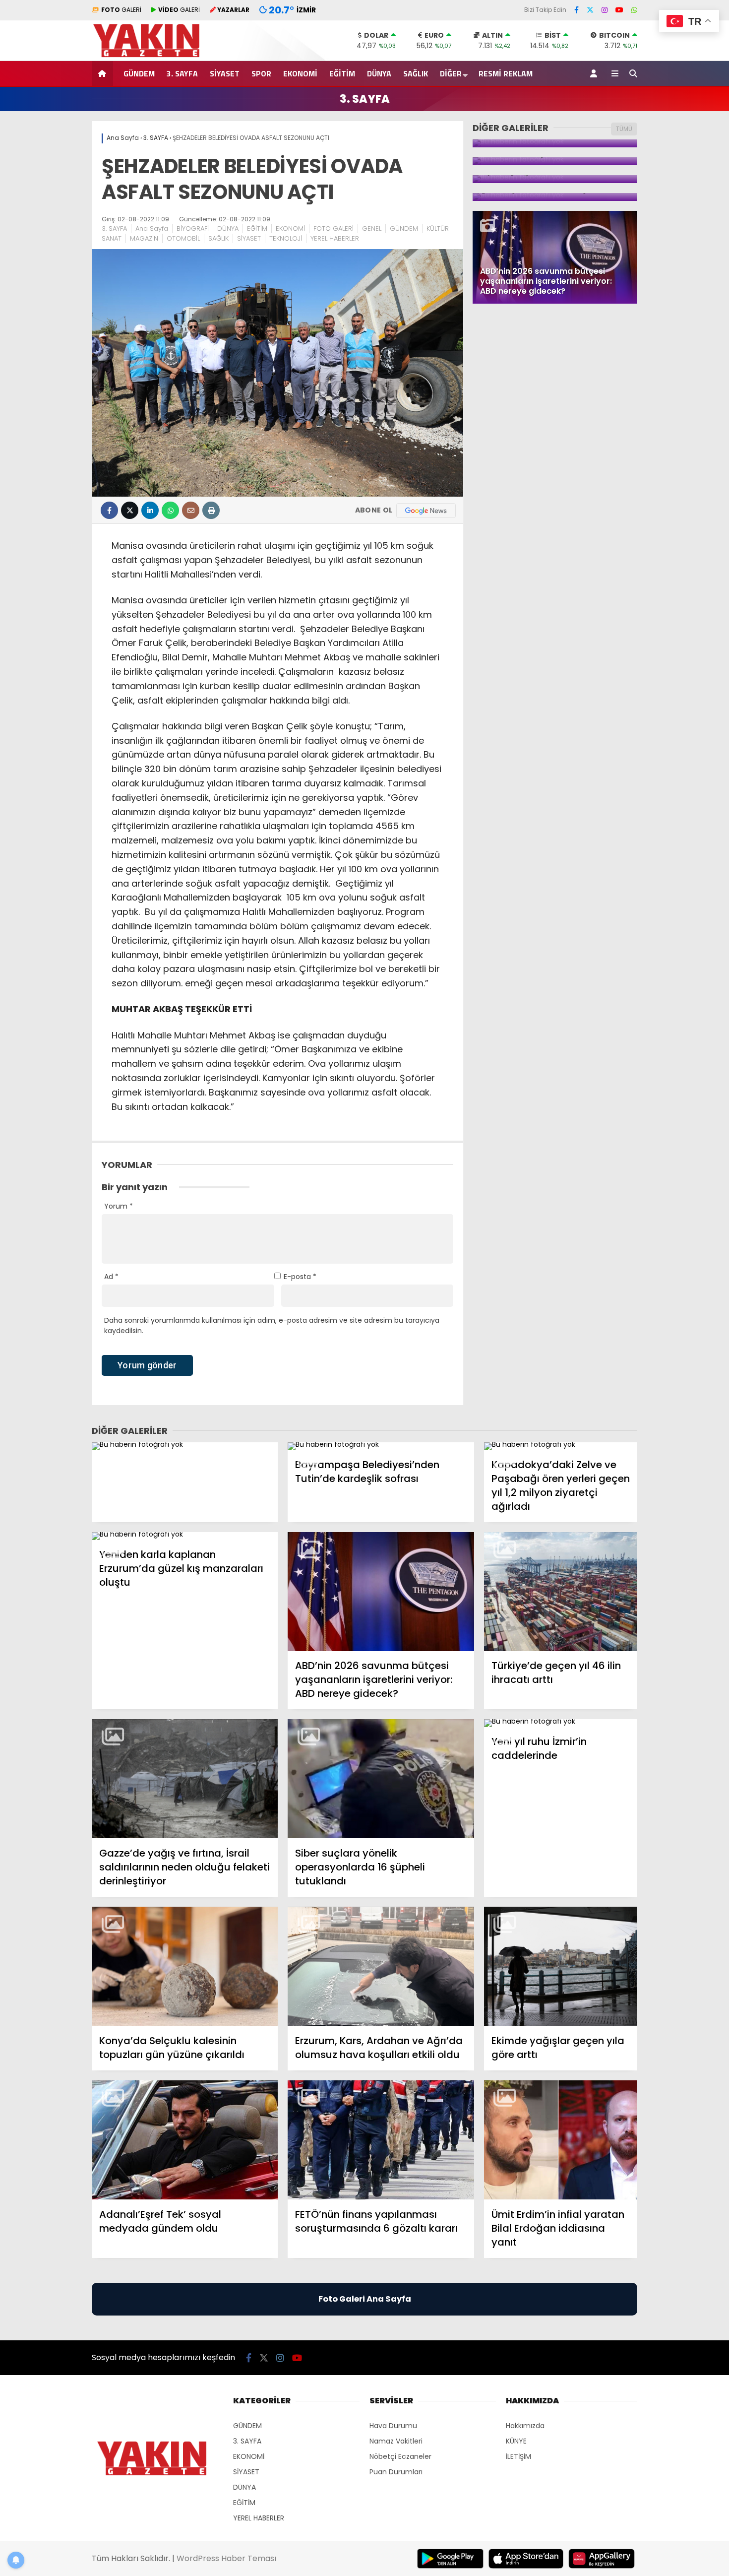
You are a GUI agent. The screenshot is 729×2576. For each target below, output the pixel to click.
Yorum (119, 1206)
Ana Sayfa (152, 228)
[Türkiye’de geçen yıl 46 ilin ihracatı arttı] (561, 1592)
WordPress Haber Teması (226, 2558)
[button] (104, 73)
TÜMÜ (624, 129)
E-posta (300, 1277)
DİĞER (451, 73)
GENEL (372, 228)
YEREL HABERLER (335, 238)
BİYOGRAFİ (193, 228)
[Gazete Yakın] (152, 56)
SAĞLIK (416, 73)
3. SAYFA (182, 73)
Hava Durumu (393, 2426)
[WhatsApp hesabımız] (634, 10)
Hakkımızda (525, 2426)
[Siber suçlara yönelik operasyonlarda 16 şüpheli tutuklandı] (381, 1779)
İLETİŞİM (518, 2456)
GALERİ (121, 10)
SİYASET (225, 73)
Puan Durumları (396, 2472)
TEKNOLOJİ (286, 238)
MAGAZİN (144, 238)
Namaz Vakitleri (396, 2441)
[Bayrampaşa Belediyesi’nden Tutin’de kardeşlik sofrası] (381, 1446)
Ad (111, 1277)
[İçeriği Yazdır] (211, 510)
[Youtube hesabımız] (619, 10)
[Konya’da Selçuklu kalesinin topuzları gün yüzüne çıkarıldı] (185, 1966)
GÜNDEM (139, 73)
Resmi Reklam (506, 73)
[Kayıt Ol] (595, 73)
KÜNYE (516, 2441)
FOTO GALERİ (334, 228)
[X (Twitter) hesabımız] (590, 10)
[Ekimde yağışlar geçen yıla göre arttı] (561, 1966)
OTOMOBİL (183, 238)
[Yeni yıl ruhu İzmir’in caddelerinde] (561, 1723)
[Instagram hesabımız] (605, 10)
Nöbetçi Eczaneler (400, 2456)
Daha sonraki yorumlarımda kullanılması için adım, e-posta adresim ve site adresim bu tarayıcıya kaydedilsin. (272, 1325)
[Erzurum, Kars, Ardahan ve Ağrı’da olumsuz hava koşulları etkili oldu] (381, 1966)
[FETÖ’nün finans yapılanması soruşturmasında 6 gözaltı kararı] (381, 2140)
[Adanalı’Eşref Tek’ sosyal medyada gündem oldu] (185, 2140)
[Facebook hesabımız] (577, 10)
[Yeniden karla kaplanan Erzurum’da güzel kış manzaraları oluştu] (185, 1536)
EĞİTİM (342, 73)
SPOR (261, 73)
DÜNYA (379, 73)
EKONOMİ (300, 73)
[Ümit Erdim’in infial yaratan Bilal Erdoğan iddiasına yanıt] (561, 2140)
